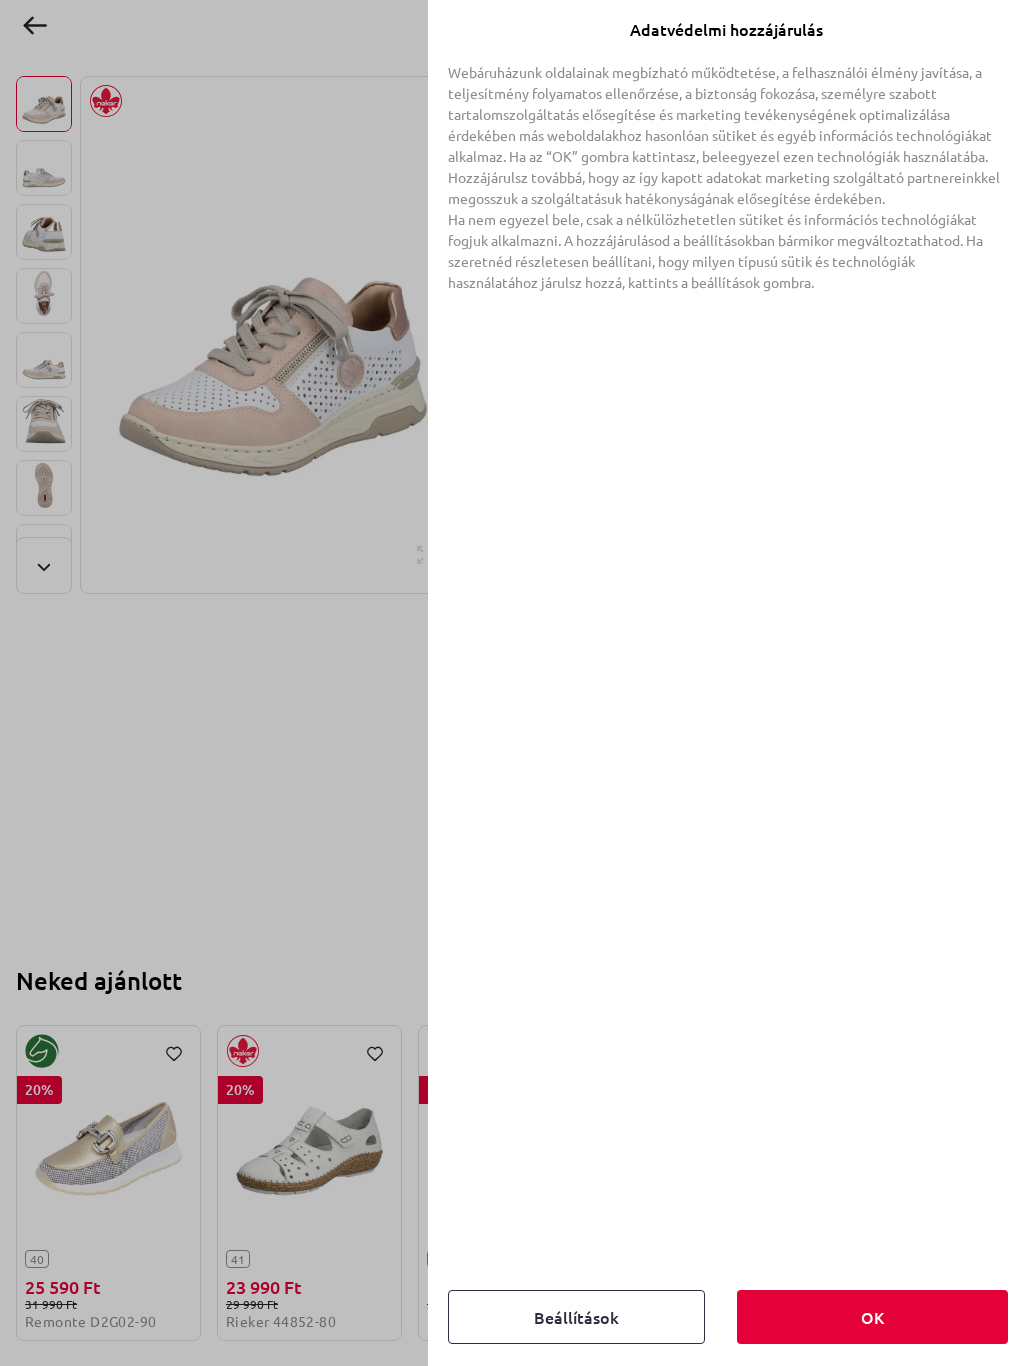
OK (872, 1317)
